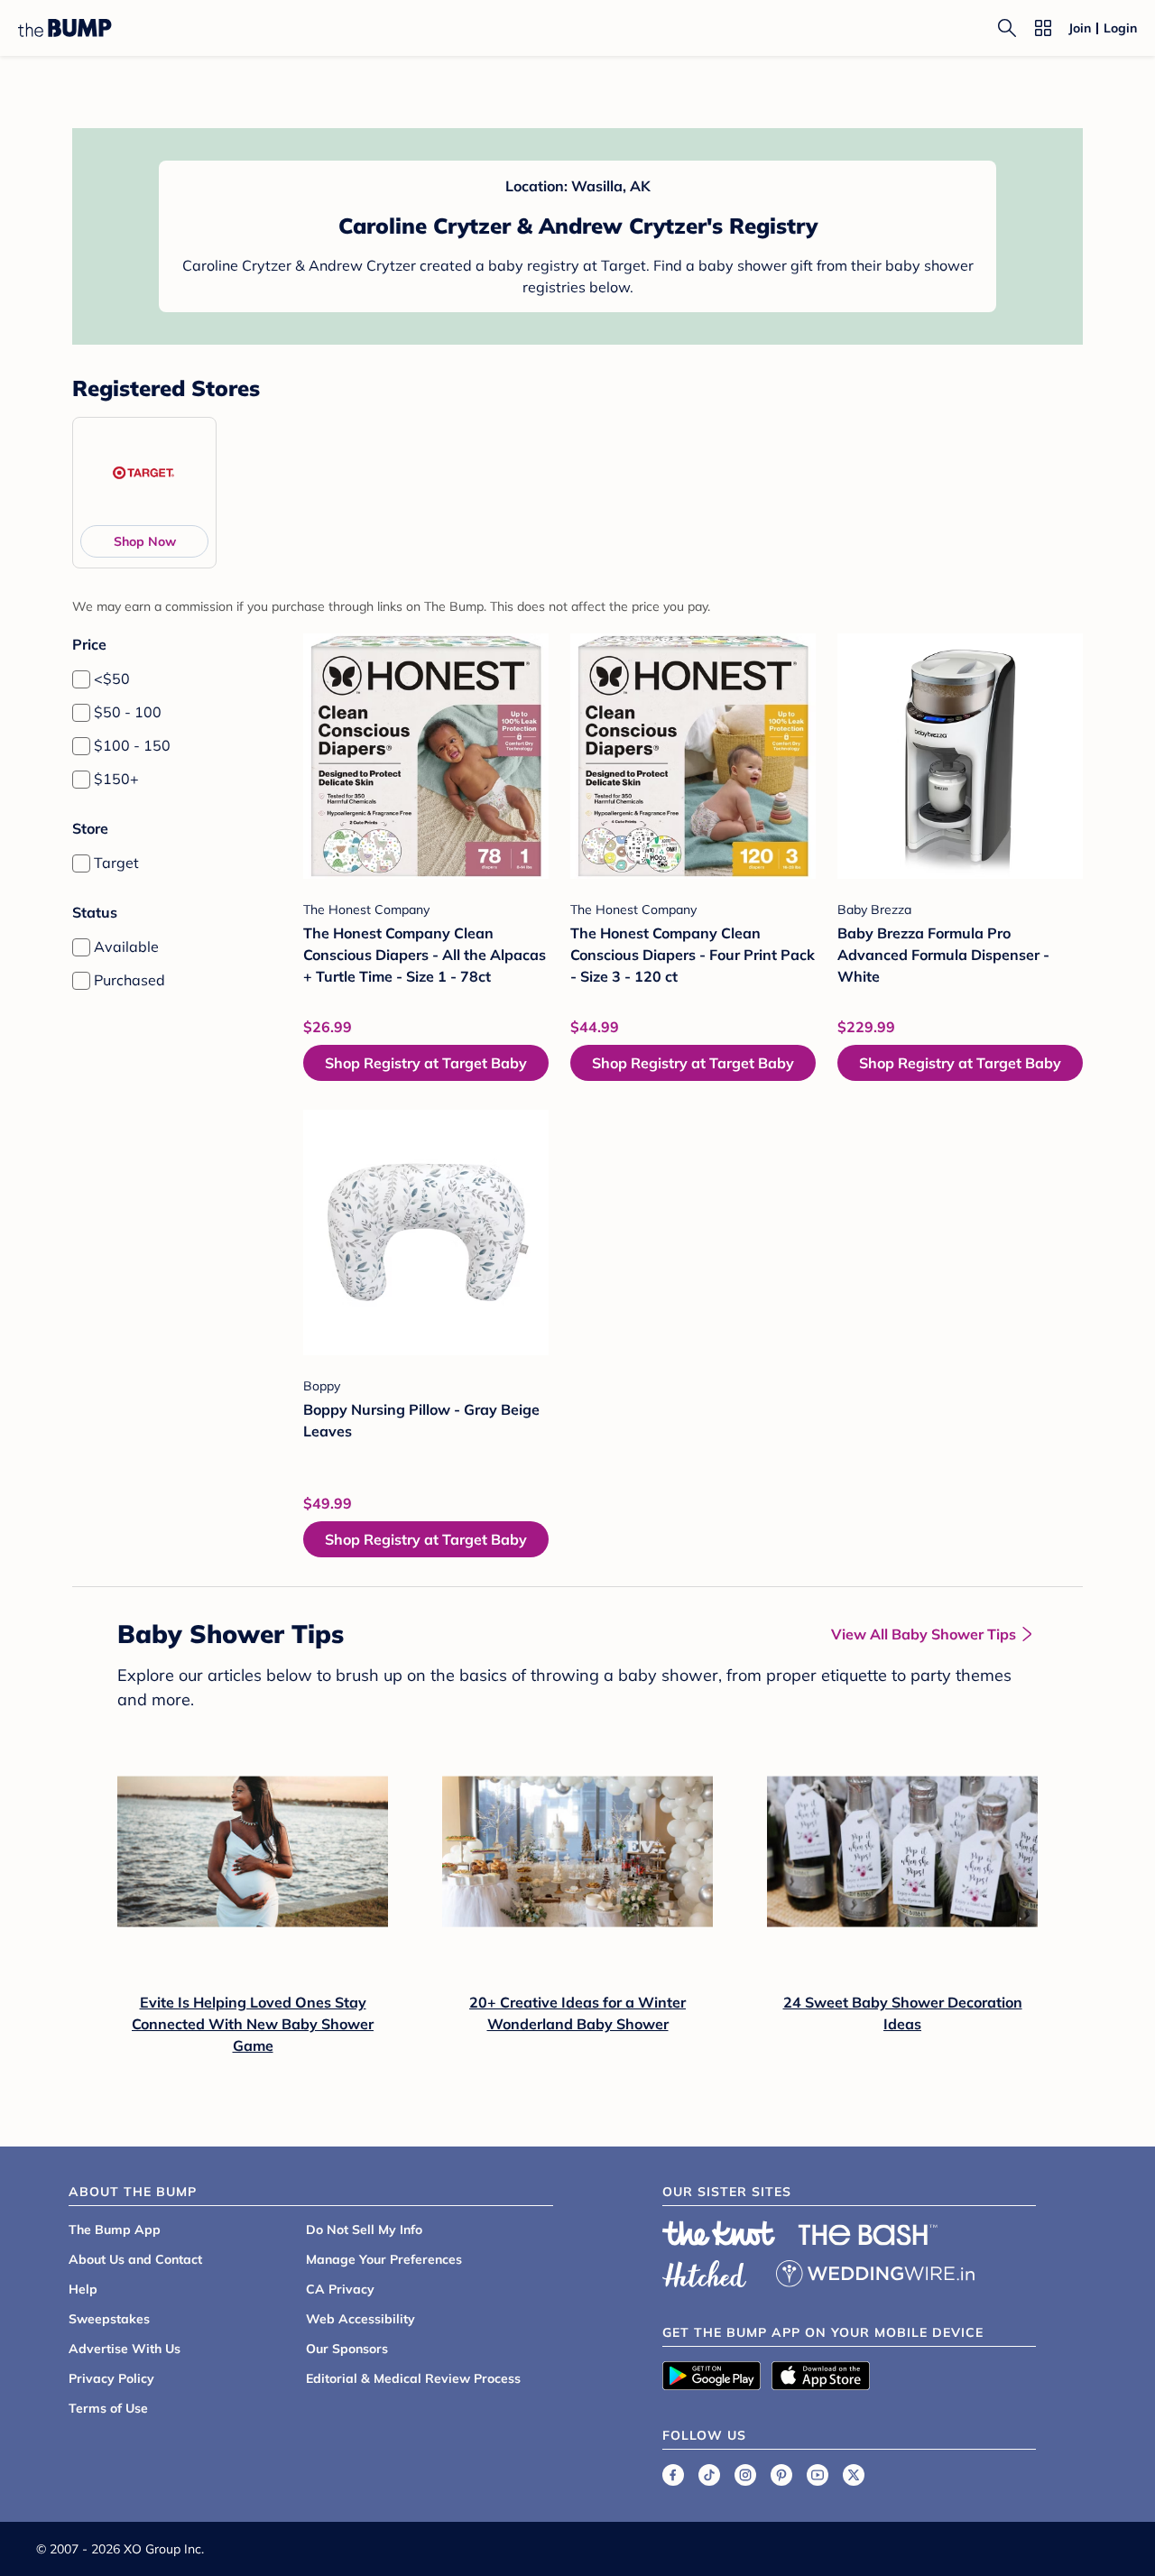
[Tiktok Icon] (709, 2475)
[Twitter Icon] (854, 2475)
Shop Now (145, 541)
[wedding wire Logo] (875, 2271)
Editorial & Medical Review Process (413, 2378)
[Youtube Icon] (818, 2475)
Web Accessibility (360, 2319)
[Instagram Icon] (745, 2475)
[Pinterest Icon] (781, 2475)
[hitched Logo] (705, 2271)
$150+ (116, 779)
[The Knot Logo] (719, 2233)
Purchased (129, 980)
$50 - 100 (128, 712)
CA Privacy (340, 2289)
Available (126, 946)
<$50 (112, 679)
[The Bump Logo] (65, 28)
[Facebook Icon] (673, 2475)
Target (116, 863)
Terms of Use (108, 2408)
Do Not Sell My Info (364, 2230)
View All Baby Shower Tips (924, 1634)
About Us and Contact (135, 2259)
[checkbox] (81, 679)
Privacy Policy (111, 2378)
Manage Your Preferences (384, 2259)
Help (83, 2289)
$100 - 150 (132, 745)
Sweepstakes (109, 2319)
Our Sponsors (347, 2349)
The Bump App (115, 2230)
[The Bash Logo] (868, 2235)
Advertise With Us (125, 2349)
